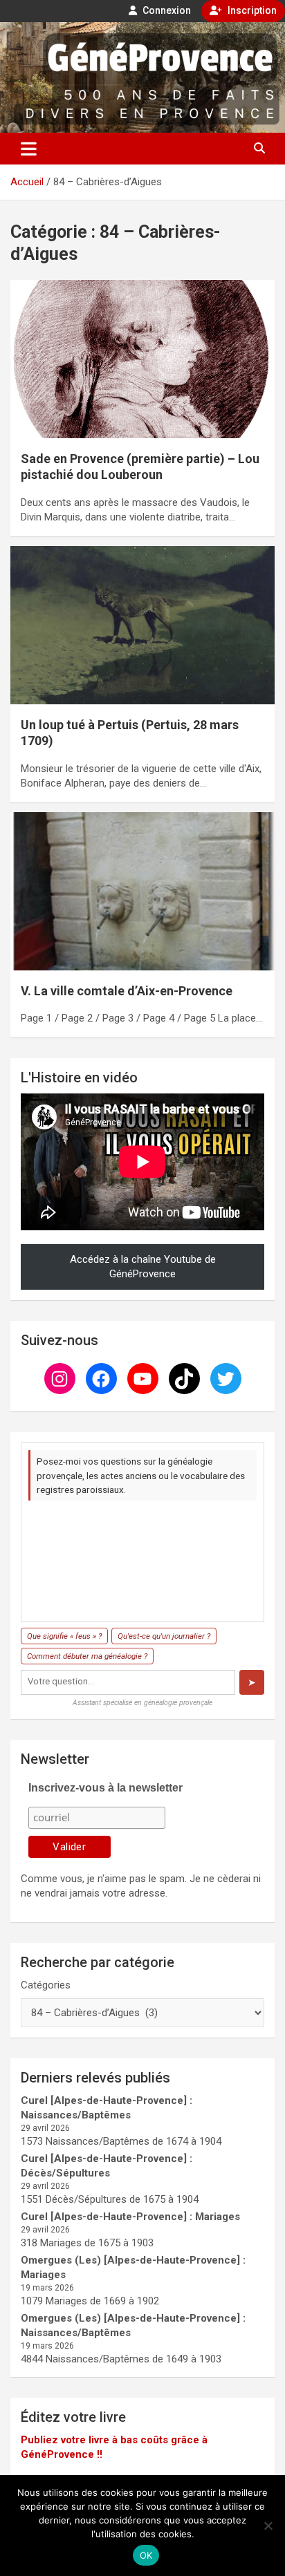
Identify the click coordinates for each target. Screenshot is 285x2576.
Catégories (46, 1985)
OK (146, 2555)
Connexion (166, 10)
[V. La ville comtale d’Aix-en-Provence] (142, 891)
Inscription (251, 10)
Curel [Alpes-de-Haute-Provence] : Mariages (130, 2217)
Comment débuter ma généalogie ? (87, 1656)
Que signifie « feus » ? (64, 1636)
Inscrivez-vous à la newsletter (105, 1788)
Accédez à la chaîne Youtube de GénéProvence (143, 1267)
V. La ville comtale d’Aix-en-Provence (127, 991)
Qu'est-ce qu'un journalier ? (164, 1636)
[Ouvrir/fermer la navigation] (29, 149)
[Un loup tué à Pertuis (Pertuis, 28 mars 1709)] (142, 625)
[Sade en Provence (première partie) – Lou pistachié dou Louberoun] (142, 359)
